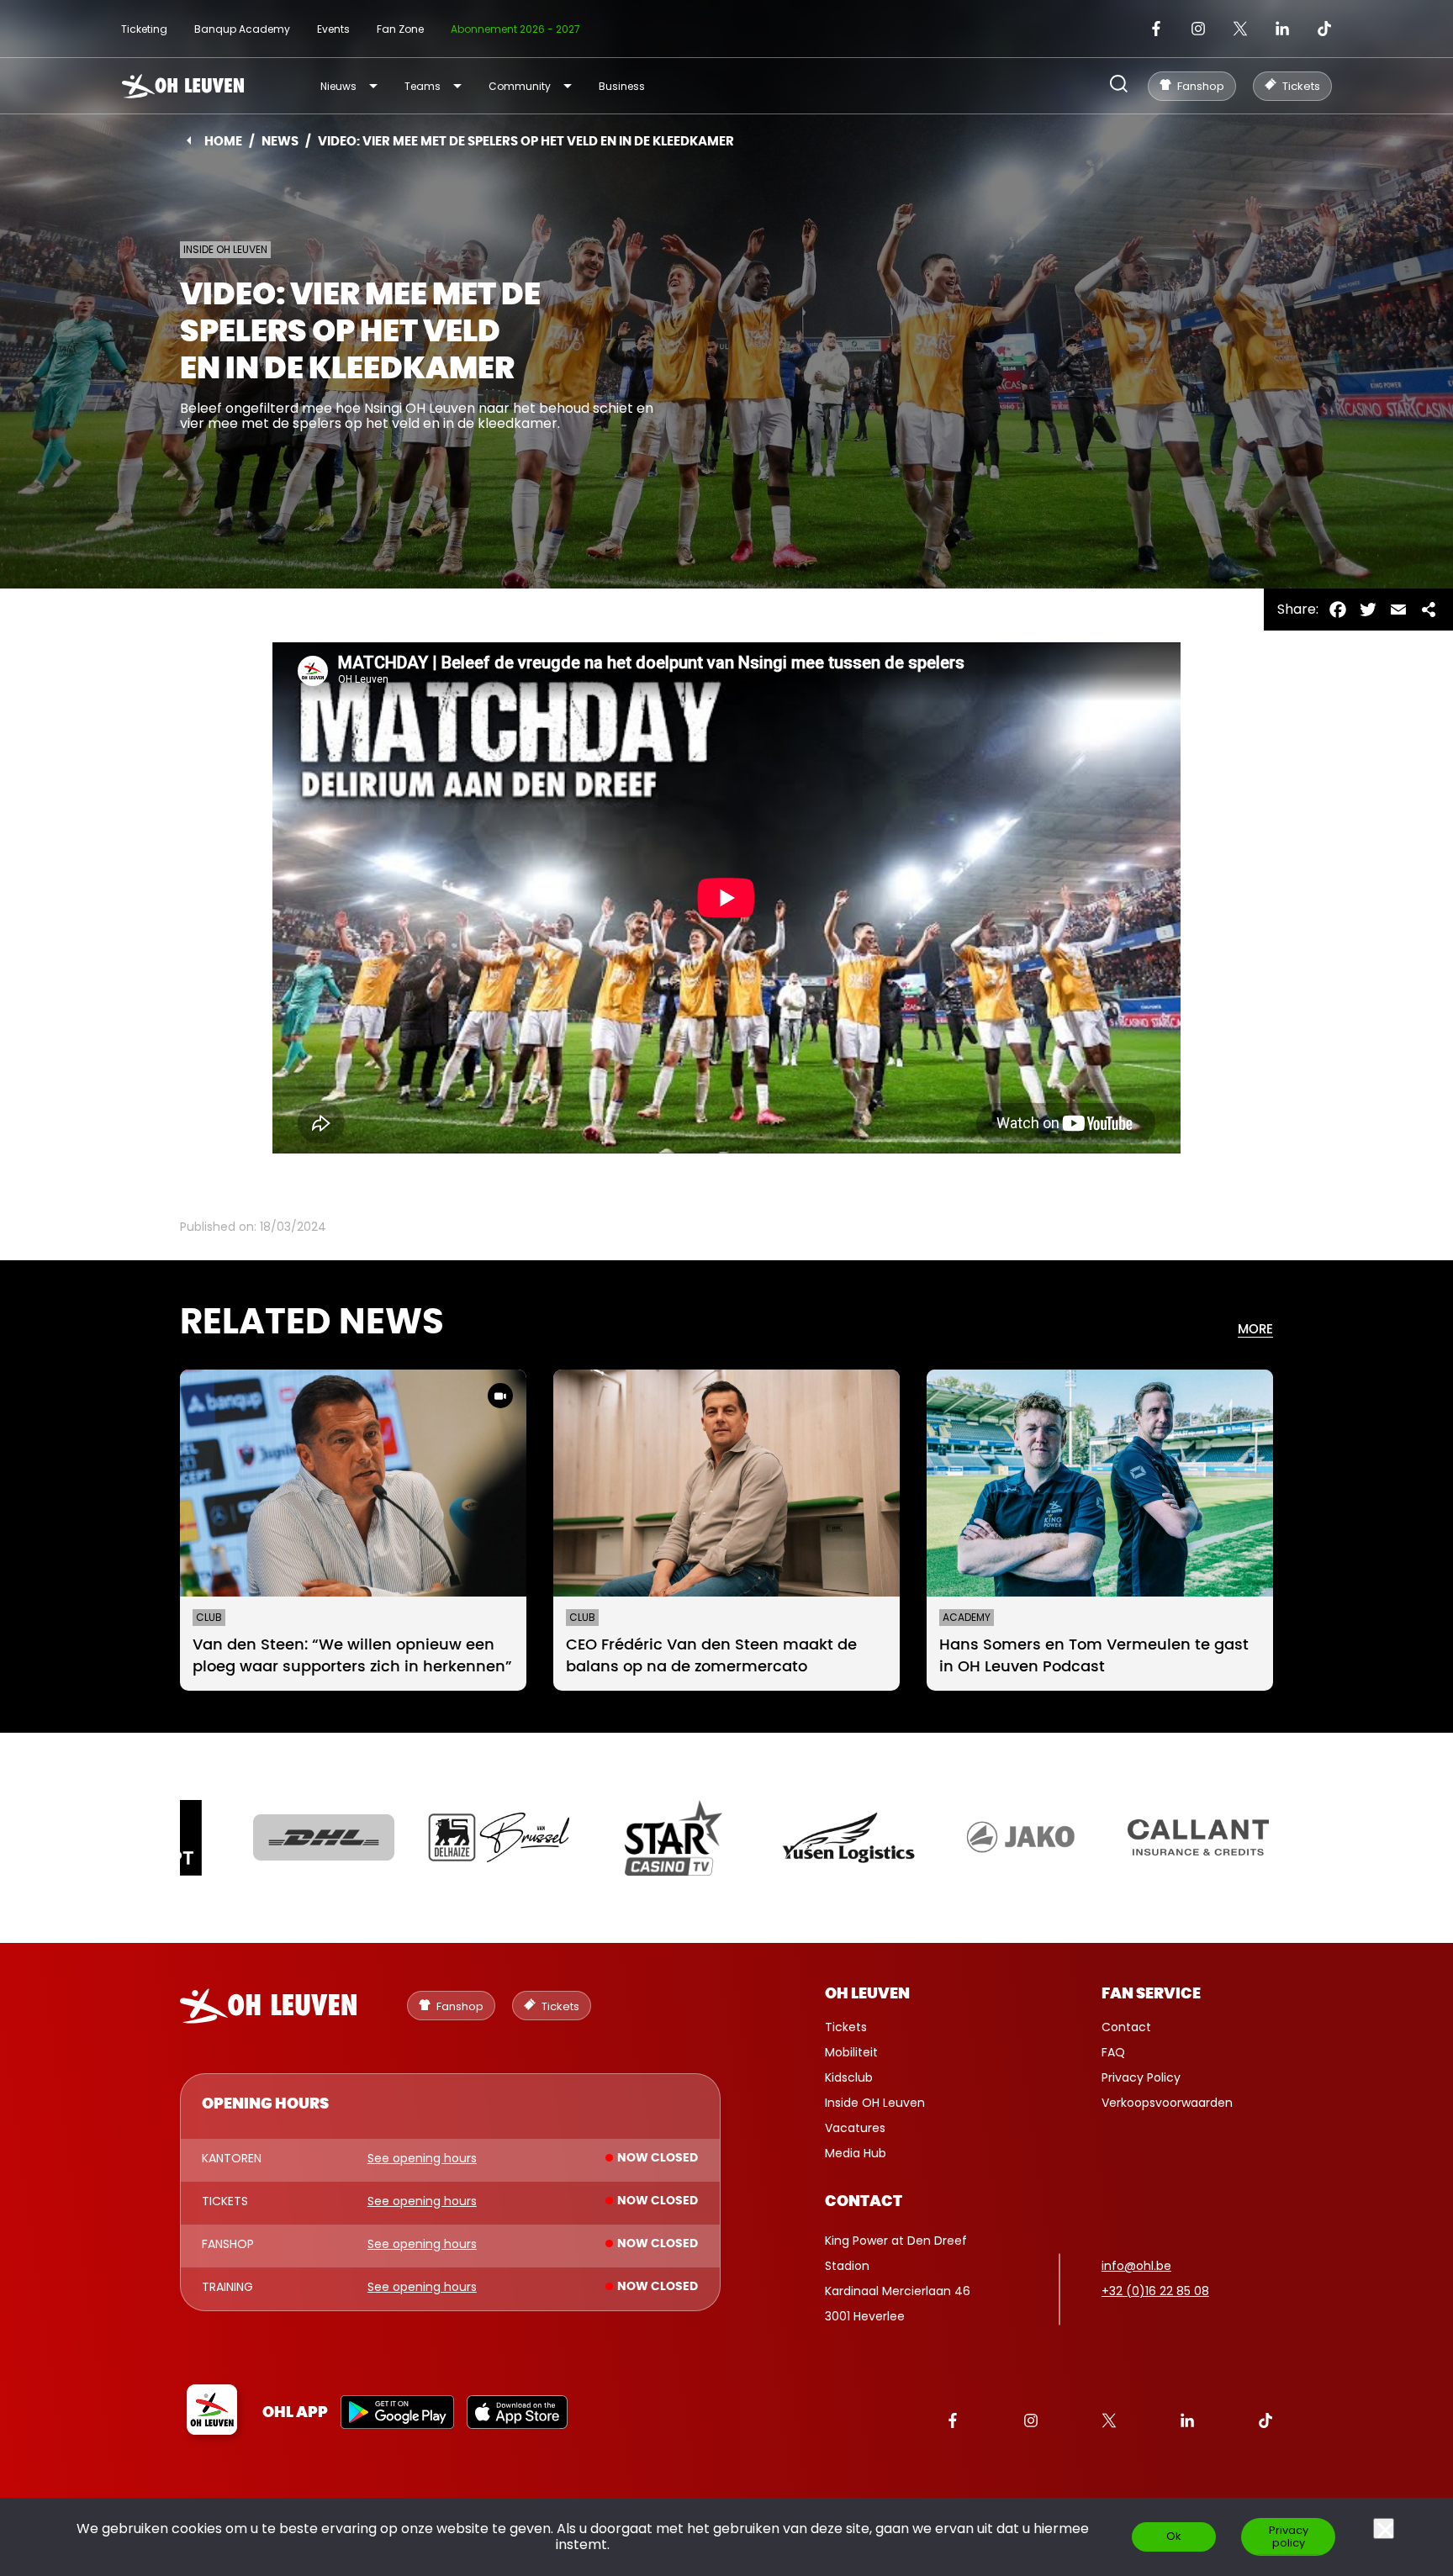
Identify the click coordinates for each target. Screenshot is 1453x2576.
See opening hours (422, 2159)
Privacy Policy (1141, 2077)
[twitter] (1240, 29)
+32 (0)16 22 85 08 (1155, 2291)
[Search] (1119, 85)
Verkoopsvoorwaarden (1167, 2103)
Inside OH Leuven (875, 2103)
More (1255, 1330)
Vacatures (855, 2128)
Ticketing (144, 29)
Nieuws (338, 86)
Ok (1174, 2536)
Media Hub (856, 2153)
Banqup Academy (242, 29)
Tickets (846, 2027)
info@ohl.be (1136, 2266)
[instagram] (1198, 29)
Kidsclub (849, 2077)
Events (333, 29)
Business (622, 86)
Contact (1126, 2027)
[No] (1384, 2528)
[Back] (189, 140)
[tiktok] (1324, 29)
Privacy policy (1289, 2536)
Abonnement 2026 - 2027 (515, 29)
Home (223, 142)
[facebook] (1156, 29)
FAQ (1113, 2052)
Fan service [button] (1151, 1994)
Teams (423, 86)
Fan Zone (400, 29)
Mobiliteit (851, 2052)
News (280, 142)
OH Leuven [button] (867, 1994)
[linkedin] (1282, 29)
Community (520, 86)
